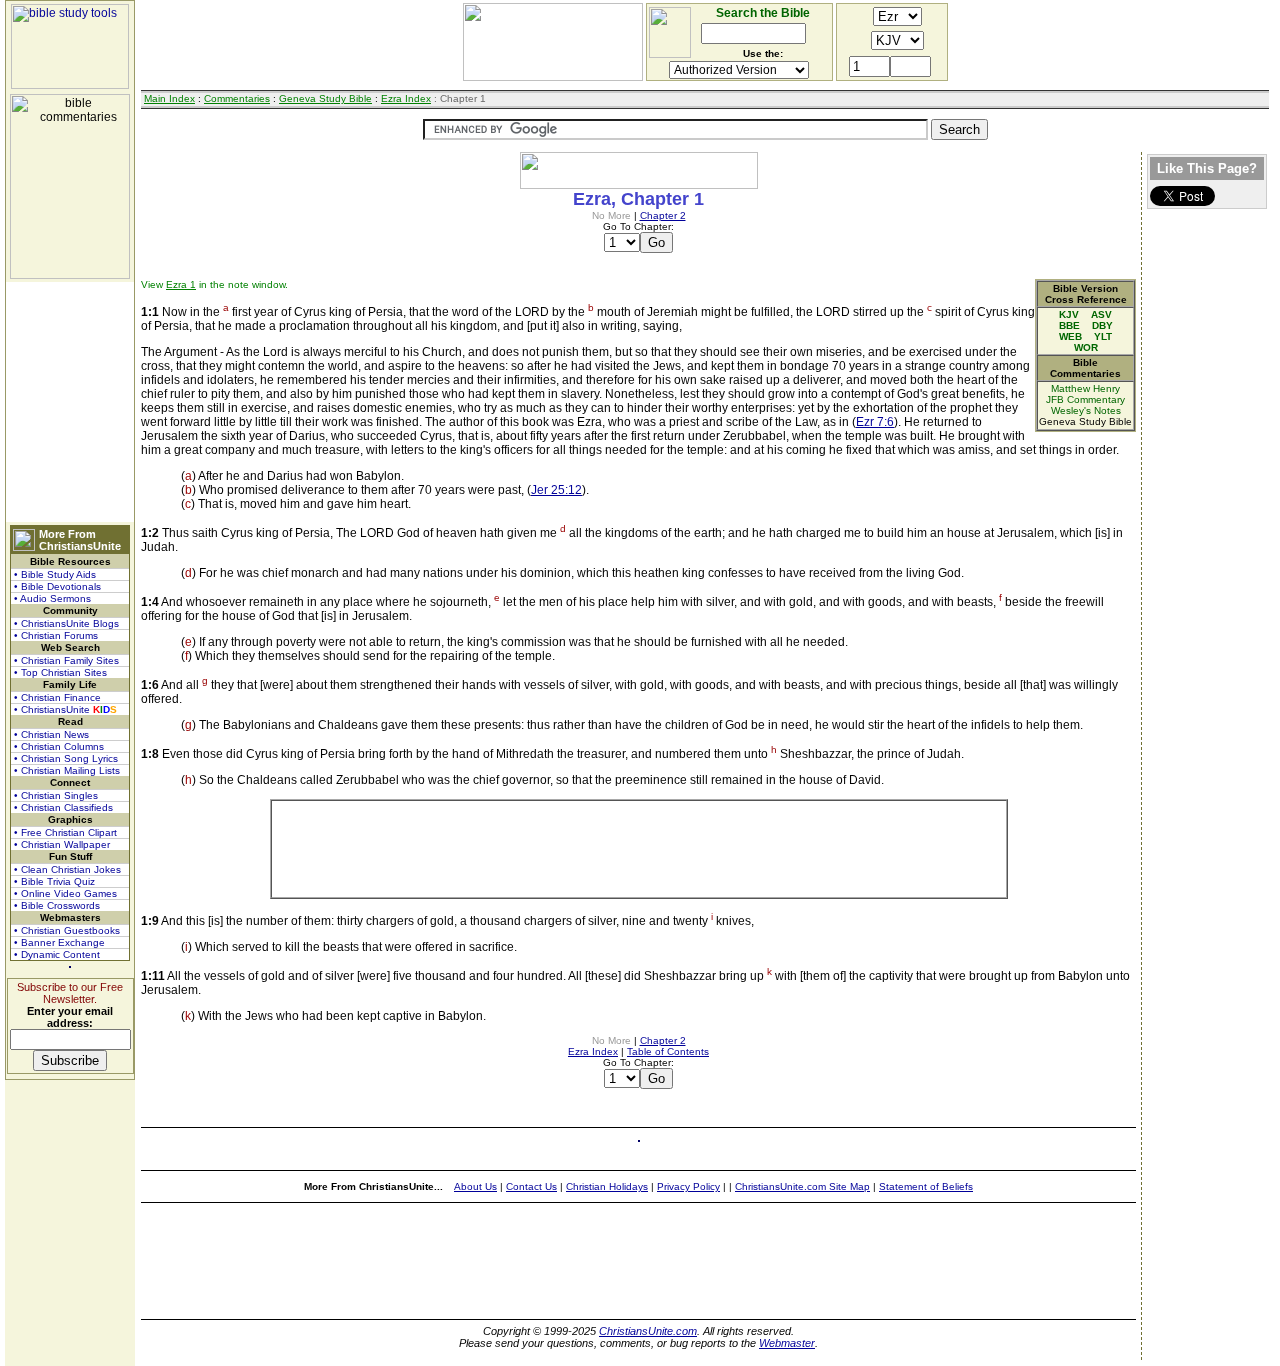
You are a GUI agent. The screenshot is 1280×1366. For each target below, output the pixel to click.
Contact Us (531, 1186)
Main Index (169, 98)
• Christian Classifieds (63, 807)
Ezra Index (406, 98)
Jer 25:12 (556, 490)
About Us (475, 1186)
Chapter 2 (663, 215)
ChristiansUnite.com (648, 1331)
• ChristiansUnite (65, 709)
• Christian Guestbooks (67, 930)
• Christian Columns (59, 746)
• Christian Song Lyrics (66, 758)
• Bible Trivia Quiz (54, 881)
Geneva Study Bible (325, 98)
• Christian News (51, 734)
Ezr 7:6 (875, 422)
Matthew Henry (1085, 388)
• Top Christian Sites (60, 672)
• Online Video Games (65, 893)
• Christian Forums (56, 635)
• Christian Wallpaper (62, 844)
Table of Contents (668, 1051)
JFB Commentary (1085, 399)
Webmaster (787, 1343)
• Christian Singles (56, 795)
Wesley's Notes (1086, 410)
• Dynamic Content (57, 954)
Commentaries (237, 98)
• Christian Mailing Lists (67, 770)
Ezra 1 (181, 284)
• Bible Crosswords (57, 905)
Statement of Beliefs (926, 1186)
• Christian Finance (57, 697)
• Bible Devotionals (57, 586)
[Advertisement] (70, 402)
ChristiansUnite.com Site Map (802, 1186)
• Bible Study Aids (55, 574)
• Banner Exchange (59, 942)
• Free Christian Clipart (65, 832)
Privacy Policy (688, 1186)
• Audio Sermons (52, 598)
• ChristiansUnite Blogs (66, 623)
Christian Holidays (607, 1186)
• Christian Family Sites (66, 660)
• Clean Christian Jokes (67, 869)
